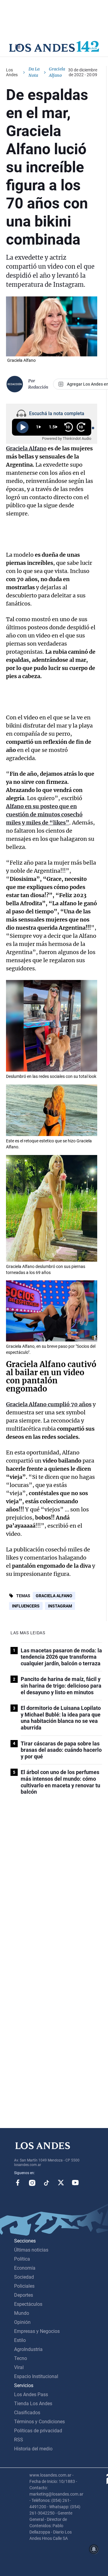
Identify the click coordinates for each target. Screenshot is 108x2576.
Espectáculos (28, 2304)
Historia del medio (33, 2449)
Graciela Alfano (54, 1596)
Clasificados (27, 2413)
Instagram (60, 1606)
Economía (25, 2268)
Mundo (22, 2313)
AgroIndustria (28, 2349)
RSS (19, 2440)
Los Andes (12, 72)
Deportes (24, 2295)
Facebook (18, 2183)
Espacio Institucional (36, 2376)
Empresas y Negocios (37, 2331)
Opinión (22, 2322)
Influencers (26, 1606)
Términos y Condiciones (39, 2422)
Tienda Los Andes (33, 2404)
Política (22, 2259)
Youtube (75, 2183)
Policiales (24, 2286)
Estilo (20, 2340)
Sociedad (24, 2277)
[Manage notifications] (94, 2549)
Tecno (21, 2358)
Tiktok (46, 2183)
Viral (19, 2367)
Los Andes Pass (31, 2394)
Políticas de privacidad (38, 2431)
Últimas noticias (31, 2250)
